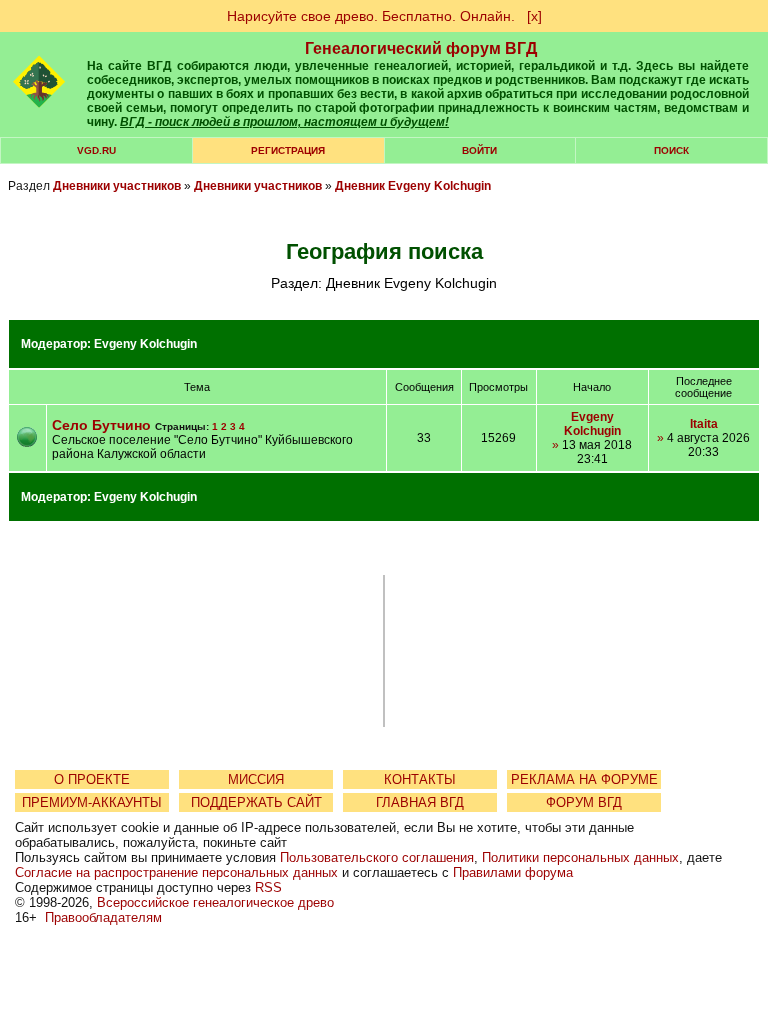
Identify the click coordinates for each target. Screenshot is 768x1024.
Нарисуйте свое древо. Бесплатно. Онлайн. (371, 16)
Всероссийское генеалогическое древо (215, 902)
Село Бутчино (101, 425)
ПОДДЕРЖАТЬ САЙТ (256, 802)
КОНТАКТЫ (420, 779)
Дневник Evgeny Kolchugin (413, 186)
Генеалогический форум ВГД (421, 48)
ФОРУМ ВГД (584, 802)
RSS (268, 887)
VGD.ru (96, 150)
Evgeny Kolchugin (145, 344)
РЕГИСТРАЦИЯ (288, 150)
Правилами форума (513, 872)
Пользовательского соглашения (377, 857)
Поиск (671, 150)
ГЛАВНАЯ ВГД (420, 802)
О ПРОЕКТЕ (92, 779)
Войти (479, 150)
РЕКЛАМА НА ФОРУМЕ (584, 779)
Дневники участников (117, 186)
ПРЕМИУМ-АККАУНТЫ (92, 802)
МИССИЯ (256, 779)
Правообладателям (103, 917)
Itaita (704, 424)
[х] (534, 16)
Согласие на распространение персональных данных (176, 872)
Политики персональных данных (580, 857)
